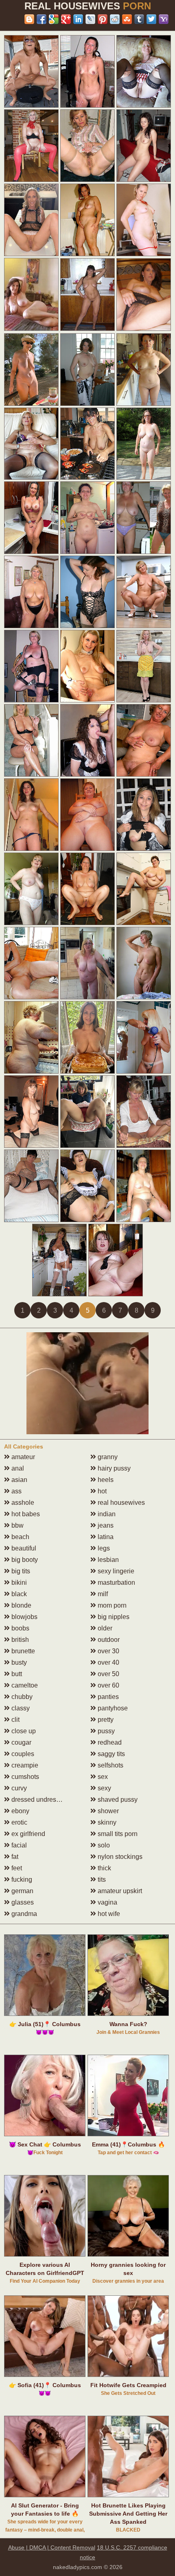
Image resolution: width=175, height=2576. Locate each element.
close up (23, 1731)
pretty (105, 1720)
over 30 (108, 1651)
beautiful (23, 1548)
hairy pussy (113, 1468)
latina (105, 1537)
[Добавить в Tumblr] (139, 19)
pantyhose (112, 1708)
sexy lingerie (115, 1571)
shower (107, 1811)
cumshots (24, 1777)
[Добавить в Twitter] (151, 19)
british (19, 1640)
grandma (23, 1914)
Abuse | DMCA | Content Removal (52, 2547)
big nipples (113, 1617)
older (104, 1628)
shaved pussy (117, 1800)
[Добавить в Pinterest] (103, 19)
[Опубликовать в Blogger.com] (29, 19)
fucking (21, 1879)
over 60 (108, 1685)
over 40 (108, 1662)
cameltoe (24, 1685)
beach (20, 1537)
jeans (105, 1525)
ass (16, 1491)
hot (101, 1491)
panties (107, 1697)
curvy (18, 1788)
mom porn (111, 1605)
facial (18, 1845)
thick (104, 1868)
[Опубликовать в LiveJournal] (90, 19)
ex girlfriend (27, 1834)
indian (106, 1514)
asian (19, 1480)
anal (17, 1468)
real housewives (120, 1503)
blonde (21, 1605)
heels (105, 1480)
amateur (22, 1457)
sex (102, 1777)
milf (102, 1594)
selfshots (110, 1765)
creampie (24, 1765)
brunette (22, 1651)
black (18, 1594)
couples (22, 1754)
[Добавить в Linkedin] (78, 19)
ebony (20, 1811)
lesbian (107, 1560)
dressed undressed (38, 1800)
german (22, 1891)
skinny (106, 1822)
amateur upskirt (119, 1891)
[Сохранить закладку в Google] (54, 19)
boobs (20, 1628)
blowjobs (24, 1617)
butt (16, 1674)
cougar (21, 1742)
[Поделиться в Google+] (66, 19)
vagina (107, 1902)
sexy (104, 1788)
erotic (19, 1822)
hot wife (108, 1914)
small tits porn (117, 1834)
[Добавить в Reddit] (115, 19)
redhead (109, 1742)
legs (103, 1548)
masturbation (116, 1583)
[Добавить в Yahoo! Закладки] (164, 19)
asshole (22, 1503)
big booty (24, 1560)
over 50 (108, 1674)
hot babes (25, 1514)
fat (14, 1857)
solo (103, 1845)
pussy (105, 1731)
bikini (18, 1583)
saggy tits (110, 1754)
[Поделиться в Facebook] (42, 19)
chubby (21, 1697)
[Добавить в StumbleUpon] (127, 19)
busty (18, 1662)
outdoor (108, 1640)
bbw (17, 1525)
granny (107, 1457)
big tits (20, 1571)
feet (16, 1868)
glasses (22, 1902)
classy (20, 1708)
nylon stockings (119, 1857)
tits (101, 1879)
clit (15, 1720)
